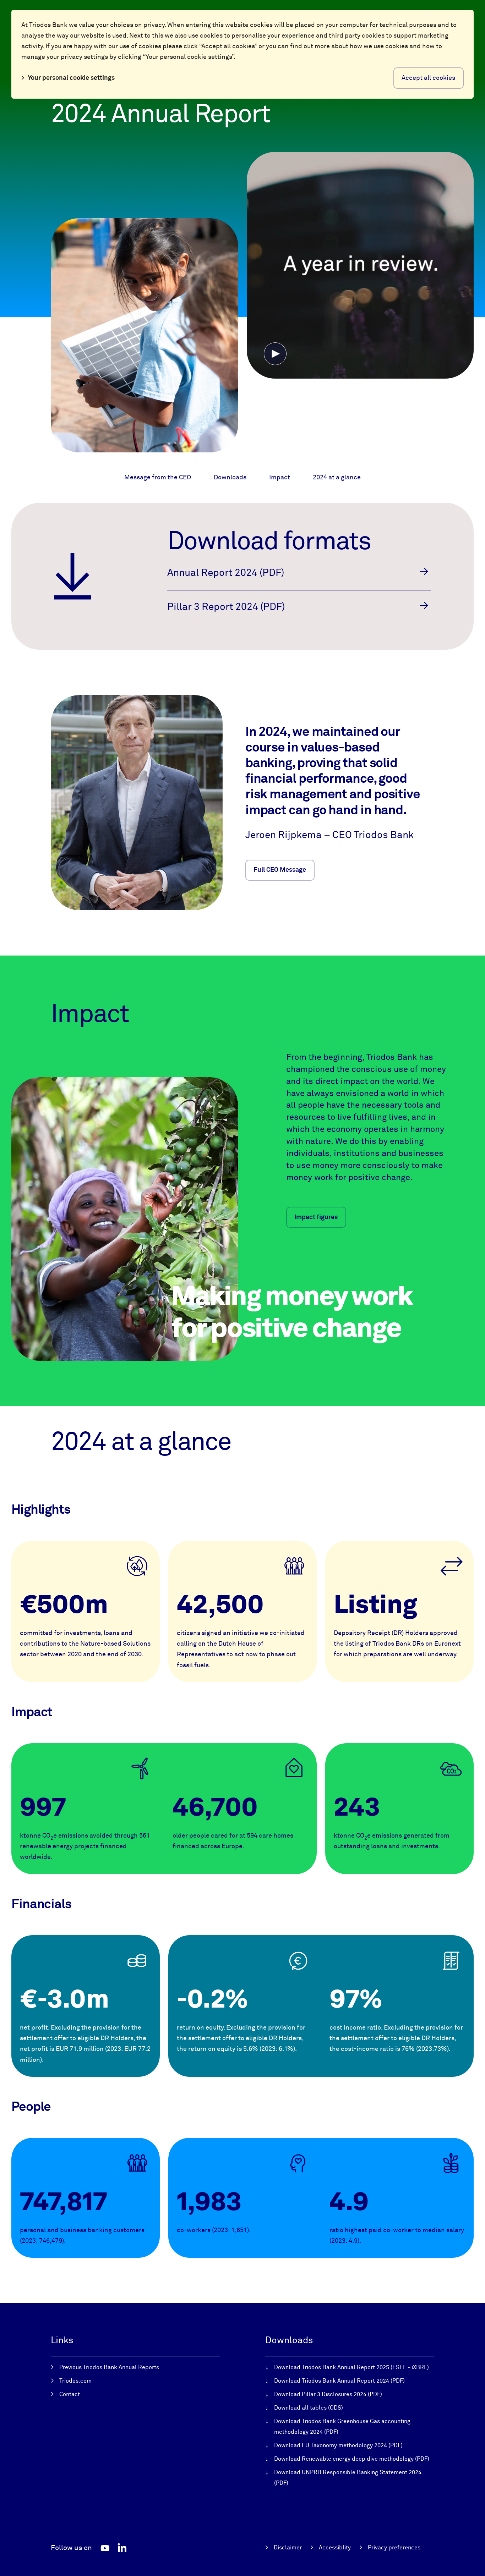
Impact (280, 478)
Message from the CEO (158, 478)
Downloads (230, 478)
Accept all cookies (428, 78)
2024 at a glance (337, 478)
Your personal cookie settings (71, 78)
